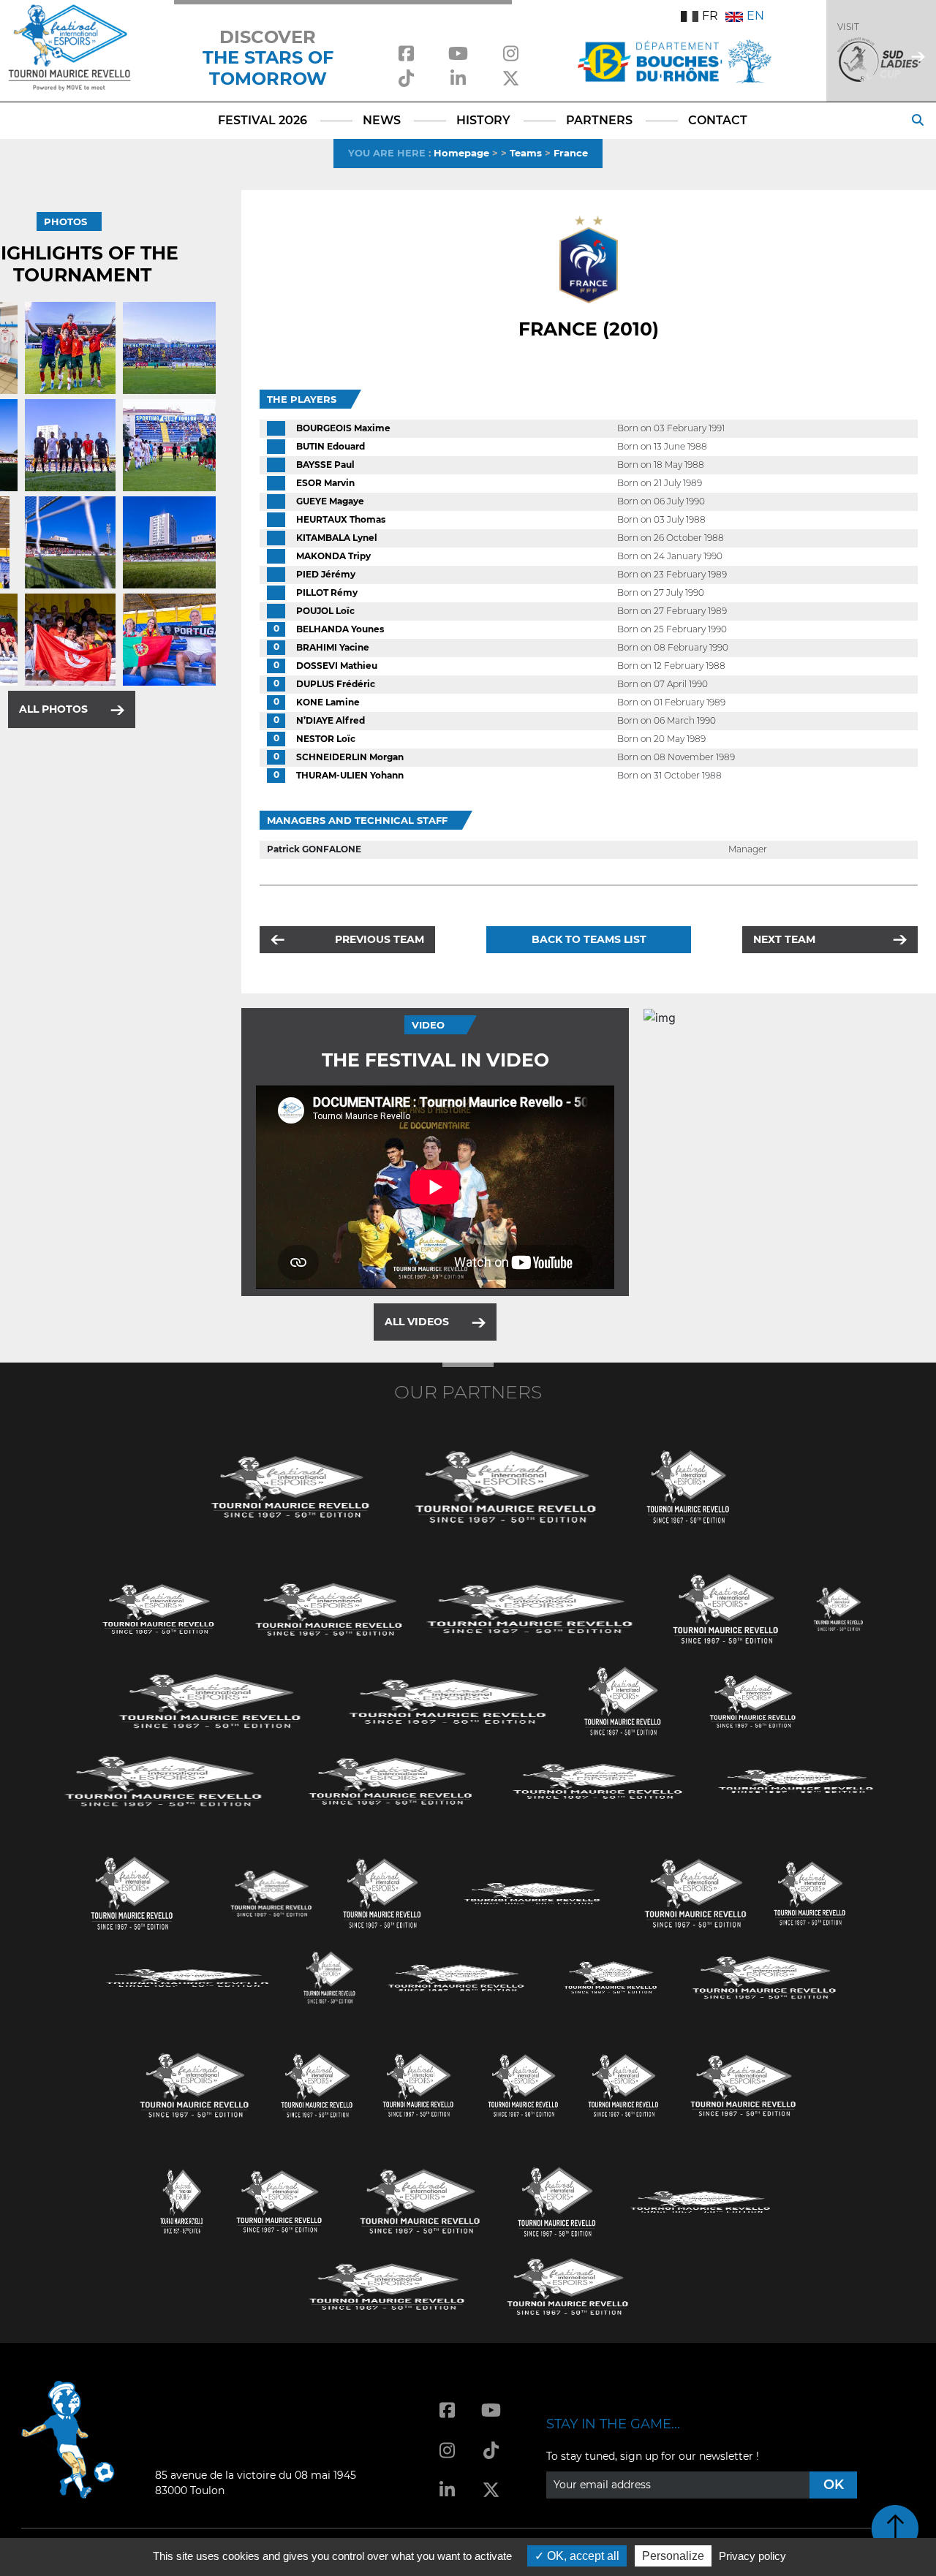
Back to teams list (589, 939)
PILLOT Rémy (327, 592)
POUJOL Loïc (325, 611)
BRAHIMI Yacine (333, 647)
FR (710, 16)
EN (755, 16)
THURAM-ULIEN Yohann (350, 775)
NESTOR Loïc (326, 739)
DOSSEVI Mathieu (337, 666)
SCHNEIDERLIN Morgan (350, 757)
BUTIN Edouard (331, 446)
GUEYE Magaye (330, 501)
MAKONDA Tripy (333, 556)
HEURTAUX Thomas (341, 519)
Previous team (380, 939)
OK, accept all (582, 2556)
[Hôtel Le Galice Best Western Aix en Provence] (195, 2084)
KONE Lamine (328, 702)
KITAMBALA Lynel (337, 538)
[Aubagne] (159, 1608)
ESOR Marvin (325, 483)
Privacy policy (752, 2556)
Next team (784, 939)
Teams (526, 153)
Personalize (673, 2556)
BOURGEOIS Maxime (343, 428)
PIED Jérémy (326, 574)
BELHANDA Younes (340, 629)
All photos (53, 709)
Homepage (461, 153)
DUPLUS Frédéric (336, 684)
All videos (417, 1322)
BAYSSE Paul (325, 465)
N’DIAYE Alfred (331, 720)
